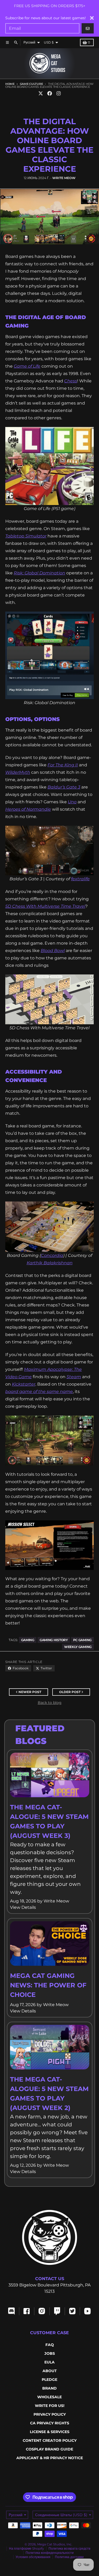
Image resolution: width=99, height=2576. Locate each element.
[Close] (92, 18)
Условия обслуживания (33, 2557)
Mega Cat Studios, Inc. (55, 2544)
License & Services (50, 2432)
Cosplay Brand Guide (49, 2449)
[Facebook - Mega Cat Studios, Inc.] (50, 93)
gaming (28, 1640)
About (50, 2371)
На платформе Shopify (27, 2548)
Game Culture (31, 84)
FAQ (50, 2345)
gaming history (54, 1640)
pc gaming (82, 1640)
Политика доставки (69, 2557)
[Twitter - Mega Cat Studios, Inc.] (41, 93)
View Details (23, 1907)
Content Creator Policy (50, 2440)
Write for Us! (50, 2406)
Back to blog (50, 1703)
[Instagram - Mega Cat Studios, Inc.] (59, 93)
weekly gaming (78, 1647)
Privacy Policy (50, 2414)
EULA (49, 2362)
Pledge (49, 2380)
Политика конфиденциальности (50, 2553)
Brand (49, 2388)
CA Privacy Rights (50, 2423)
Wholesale (49, 2397)
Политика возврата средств (69, 2548)
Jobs (50, 2353)
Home (10, 84)
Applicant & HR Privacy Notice (50, 2458)
